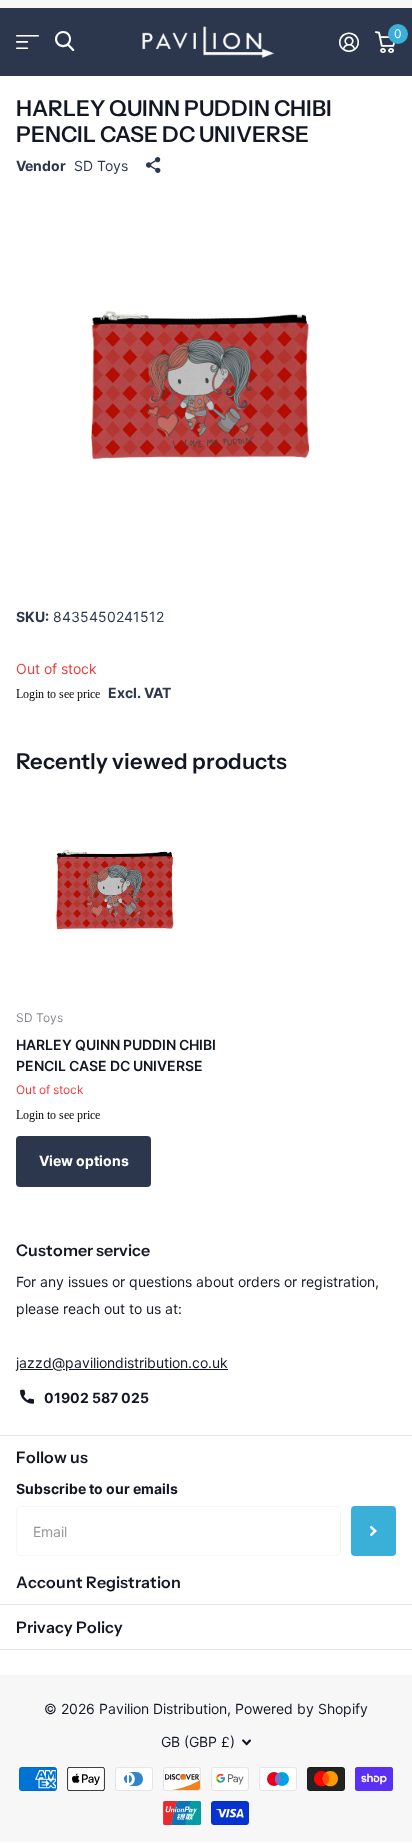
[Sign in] (349, 42)
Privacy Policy (69, 1627)
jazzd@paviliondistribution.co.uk (122, 1362)
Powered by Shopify (301, 1708)
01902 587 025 (96, 1397)
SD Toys (101, 165)
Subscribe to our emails (97, 1488)
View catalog (27, 41)
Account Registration (98, 1582)
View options (84, 1160)
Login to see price (58, 694)
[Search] (64, 41)
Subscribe (373, 1531)
